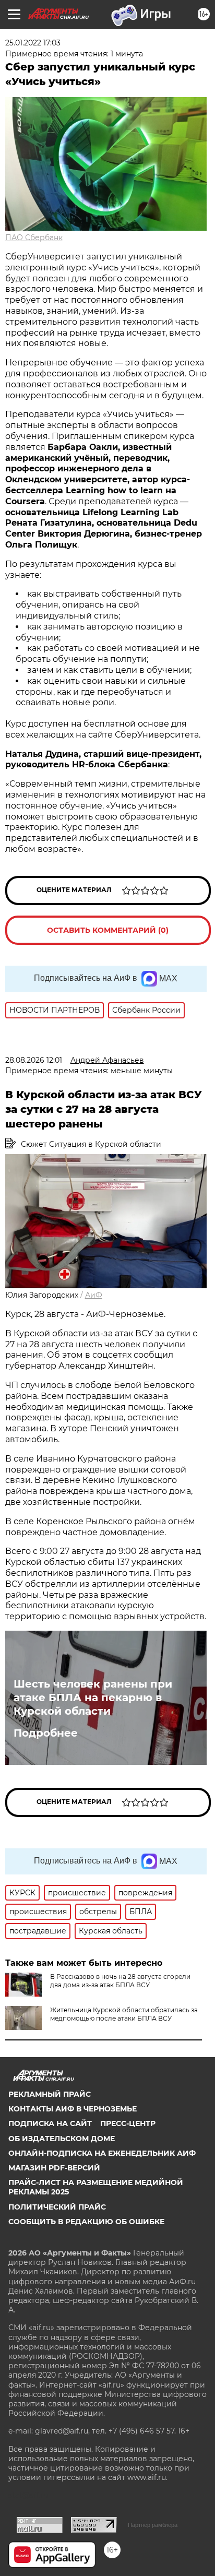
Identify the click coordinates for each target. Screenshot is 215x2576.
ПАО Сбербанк (34, 238)
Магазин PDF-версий (54, 2168)
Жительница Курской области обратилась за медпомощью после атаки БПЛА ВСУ (124, 2014)
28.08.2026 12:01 (34, 1060)
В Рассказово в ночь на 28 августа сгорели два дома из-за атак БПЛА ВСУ (120, 1981)
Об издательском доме (62, 2139)
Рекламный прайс (50, 2094)
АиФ (94, 1295)
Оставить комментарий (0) (108, 930)
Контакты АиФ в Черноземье (73, 2109)
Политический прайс (57, 2207)
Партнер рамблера (153, 2525)
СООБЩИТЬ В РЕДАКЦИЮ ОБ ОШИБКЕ (86, 2222)
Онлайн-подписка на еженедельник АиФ (102, 2153)
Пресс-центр (128, 2123)
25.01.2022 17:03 (33, 43)
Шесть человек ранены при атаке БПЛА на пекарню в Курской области (93, 1697)
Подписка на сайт (50, 2123)
